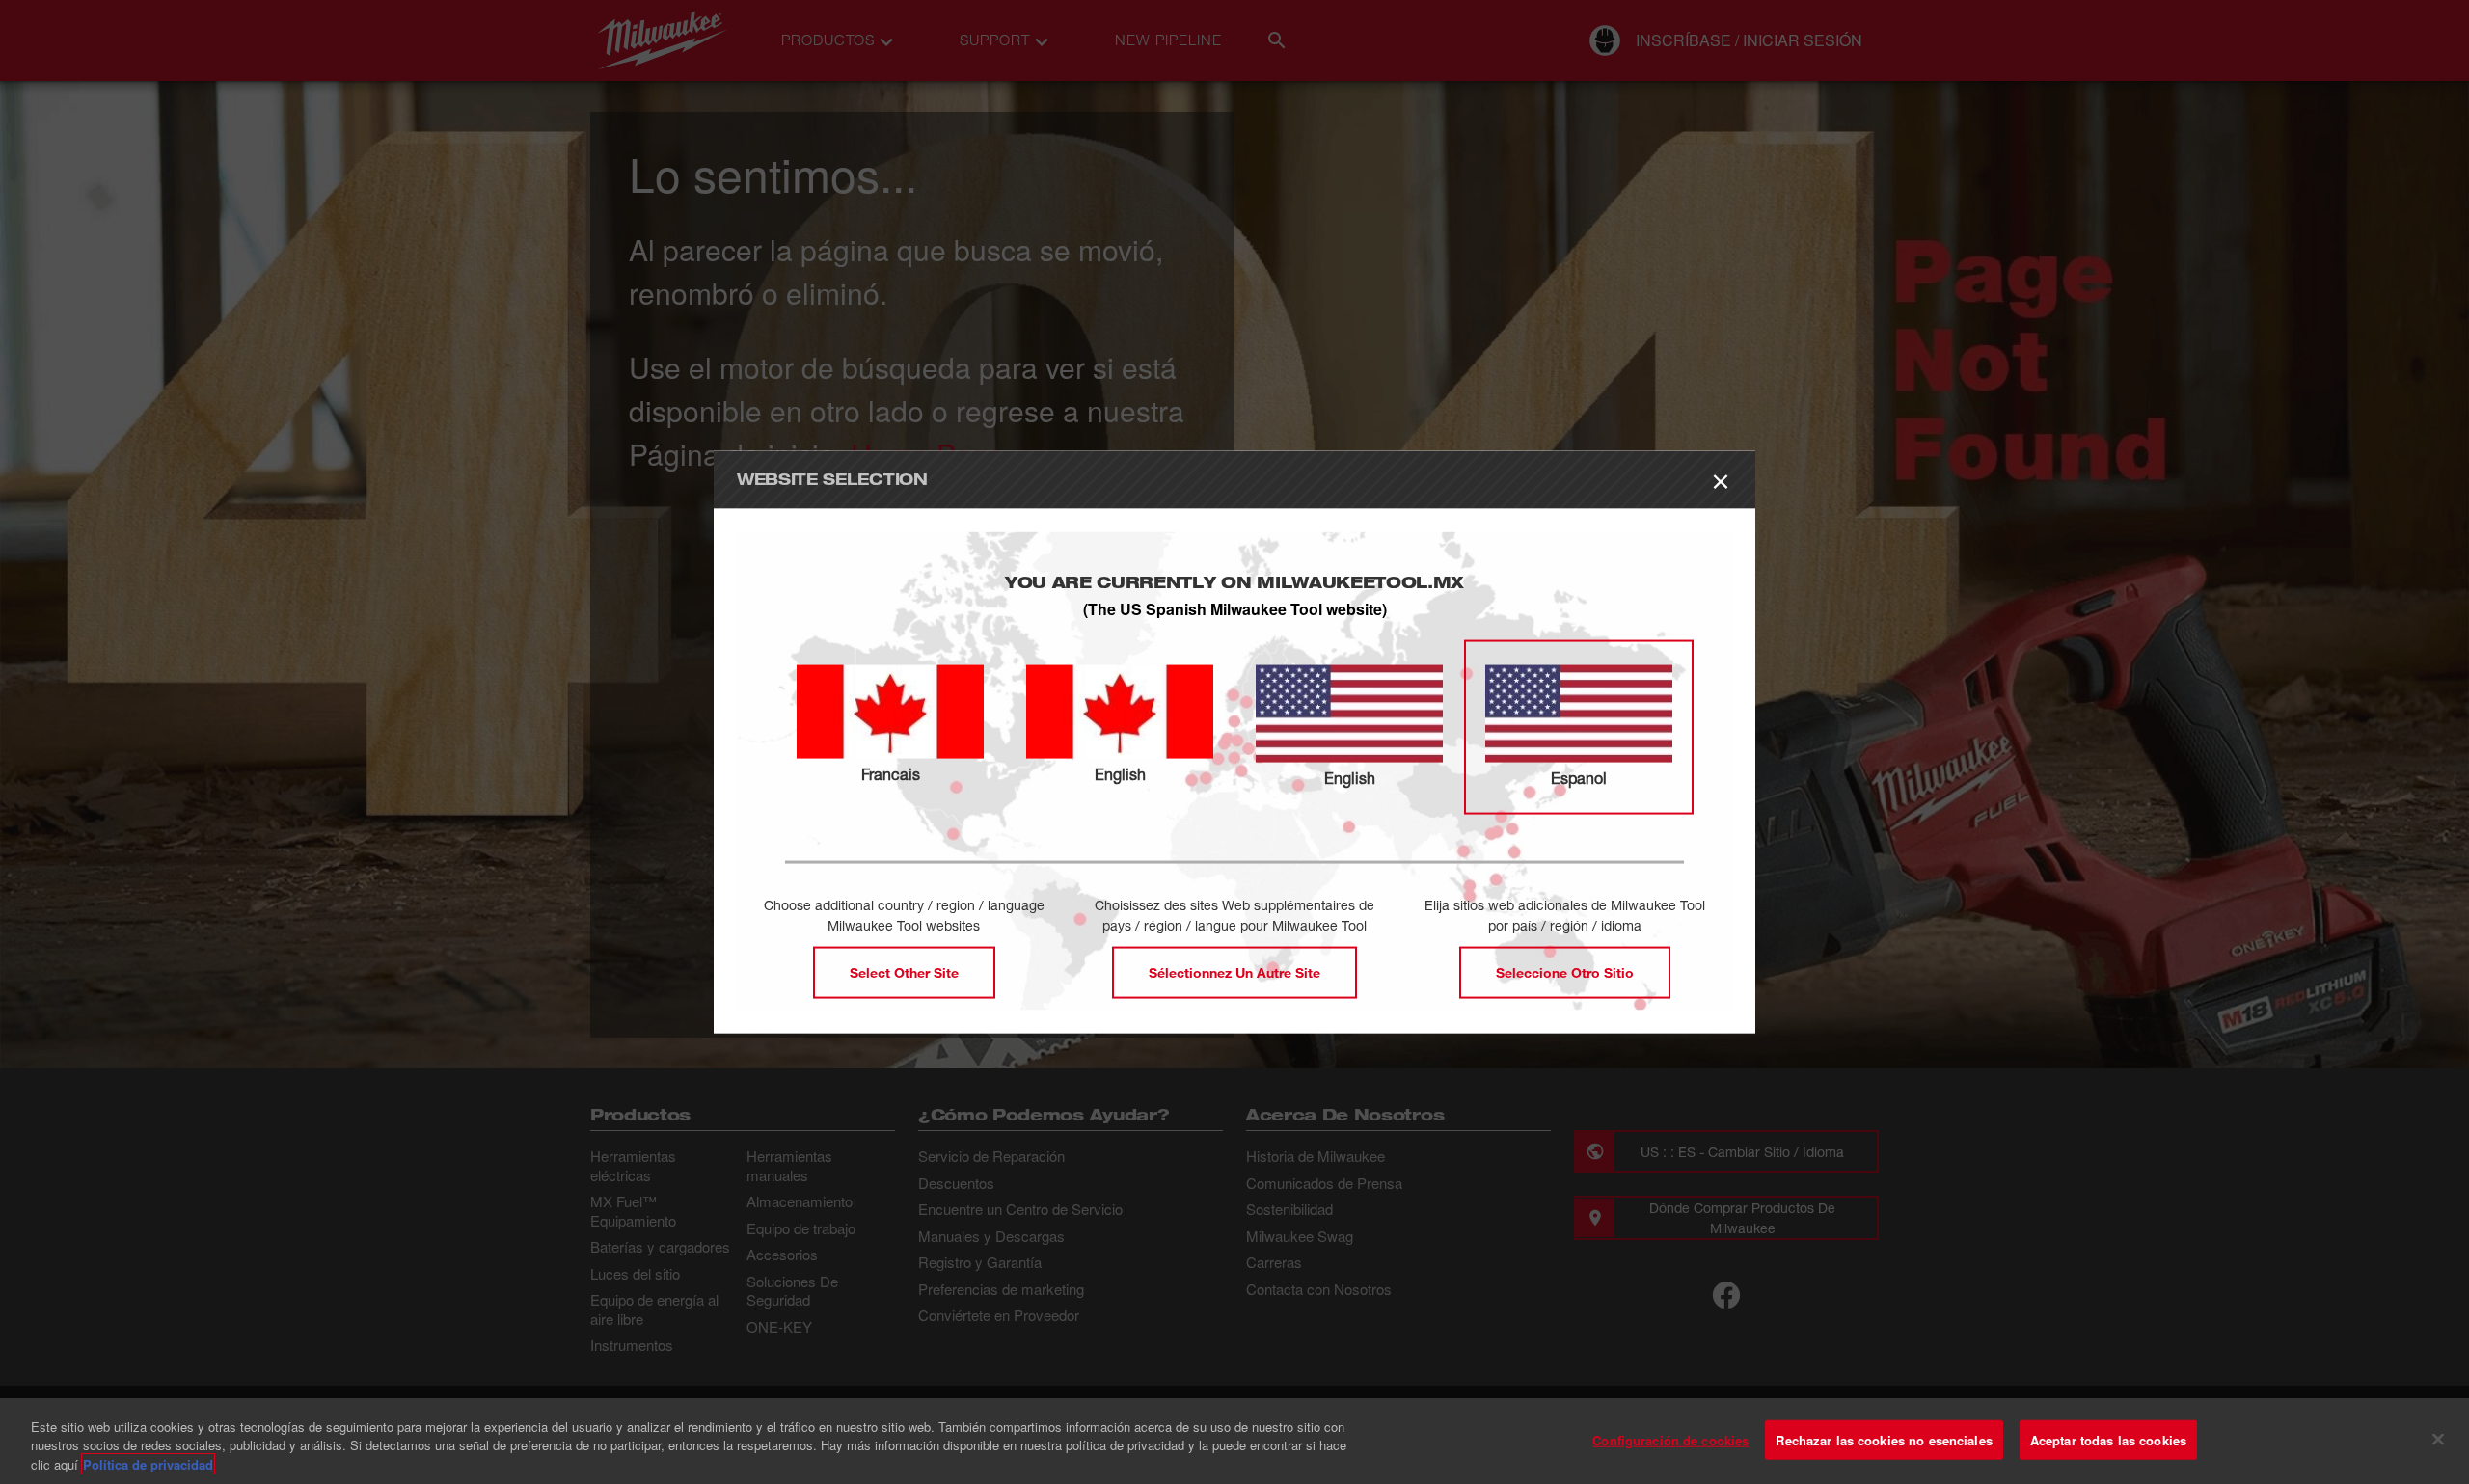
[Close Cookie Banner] (2438, 1439)
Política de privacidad (148, 1464)
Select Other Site (904, 972)
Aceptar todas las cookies (2108, 1439)
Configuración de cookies (1670, 1439)
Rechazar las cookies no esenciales (1884, 1439)
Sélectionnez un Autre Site (1234, 972)
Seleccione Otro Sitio (1565, 972)
